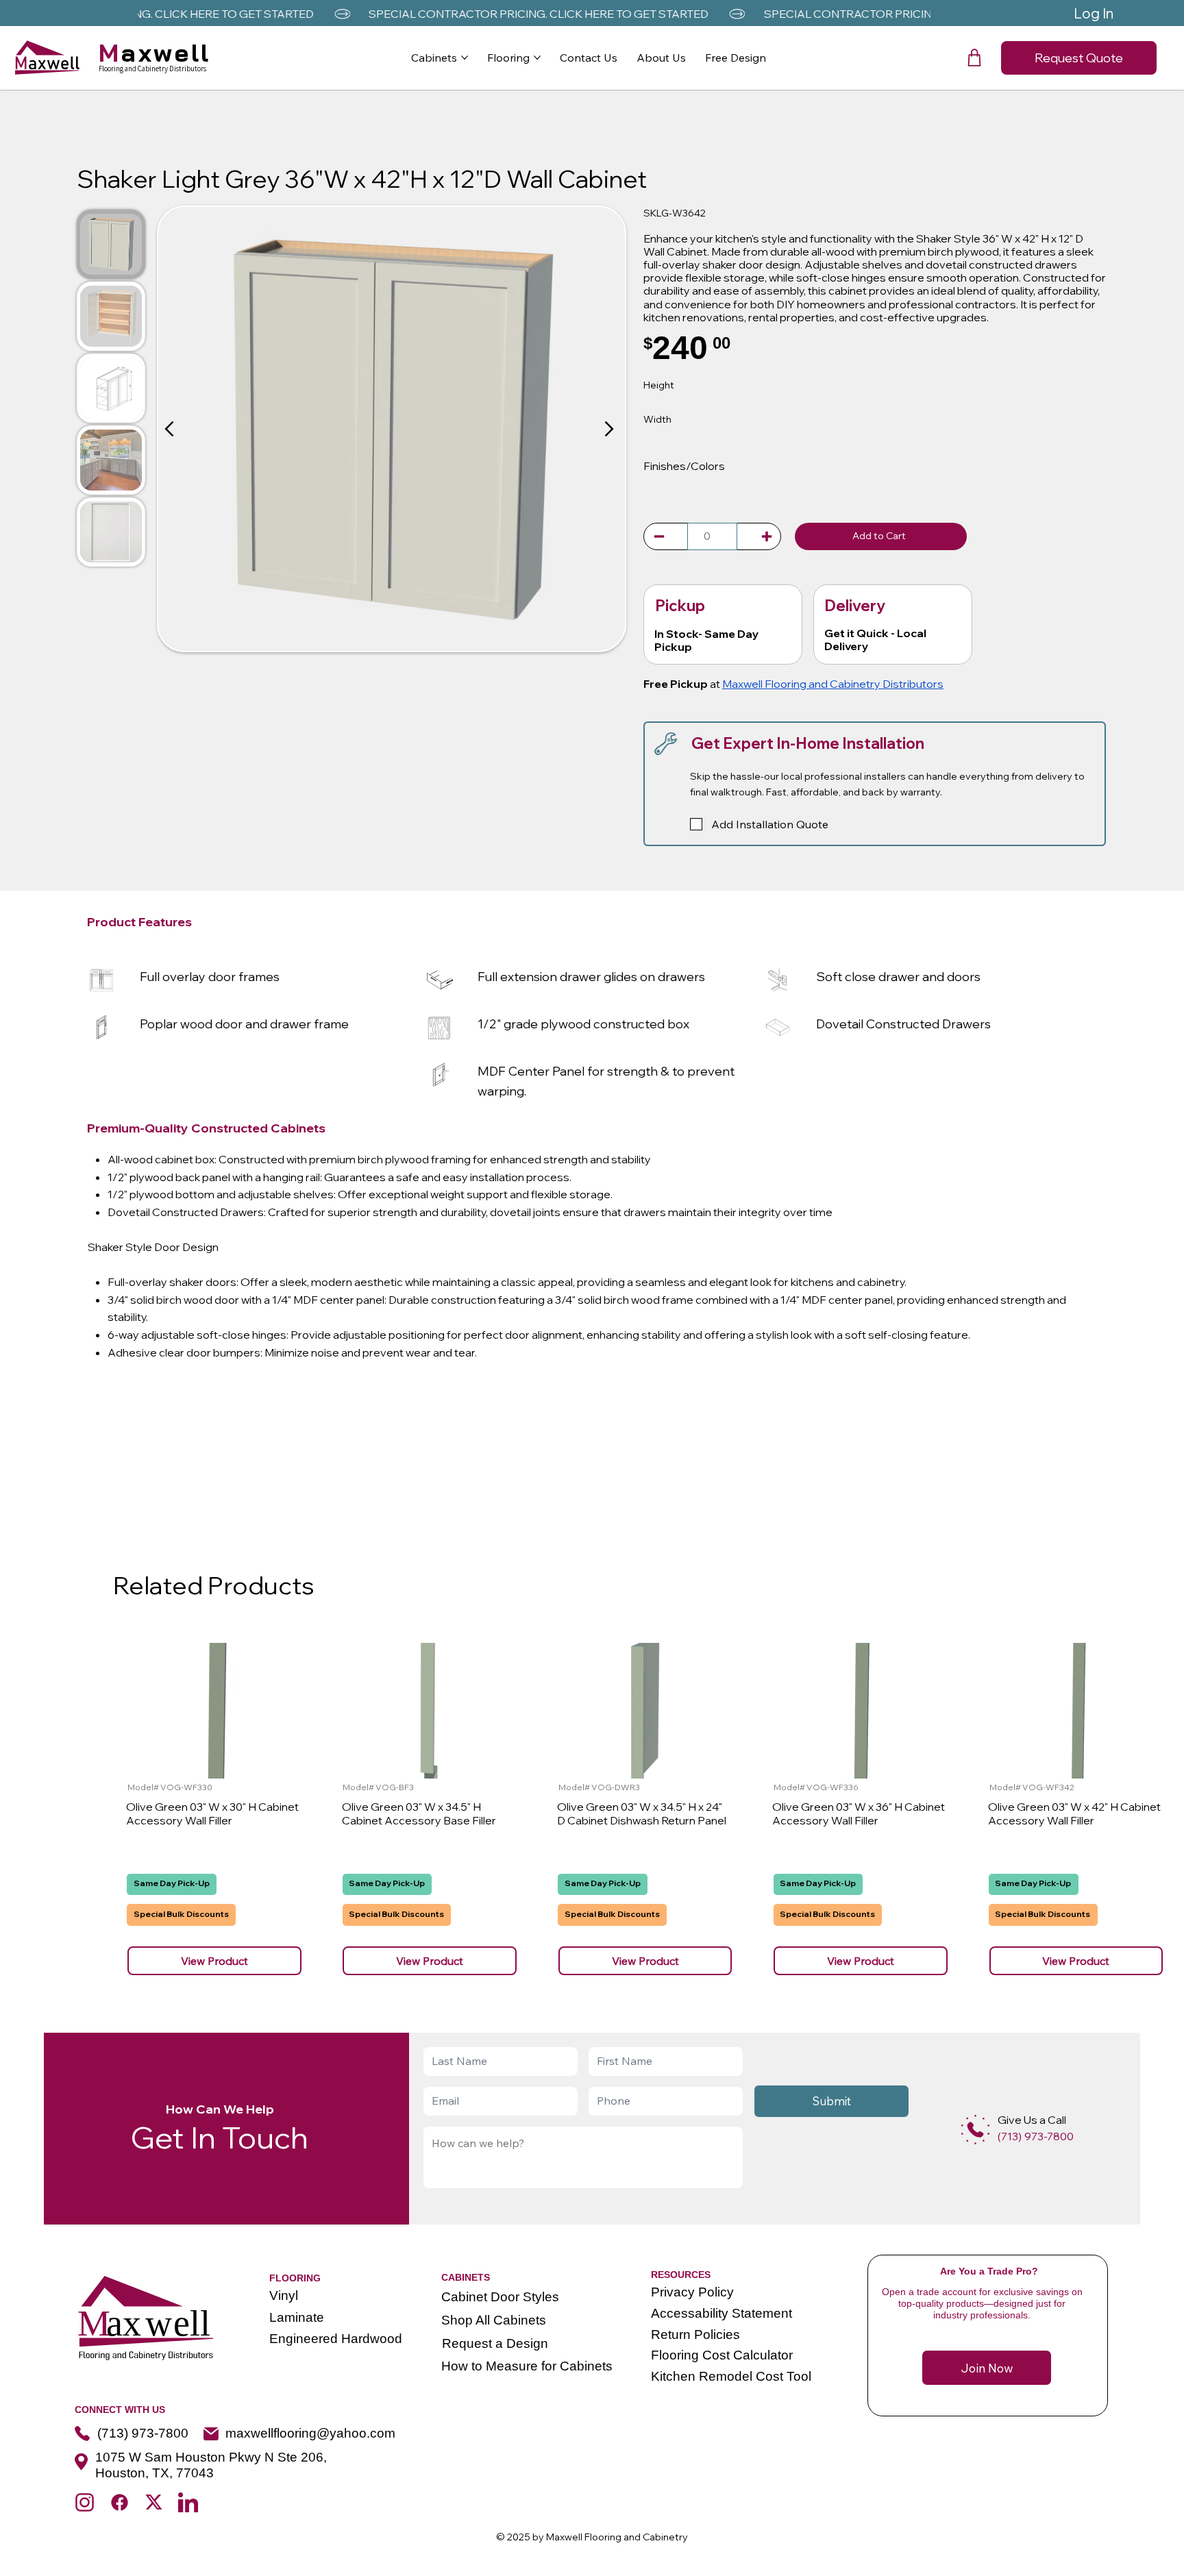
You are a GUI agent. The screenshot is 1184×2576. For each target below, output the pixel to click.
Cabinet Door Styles (500, 2297)
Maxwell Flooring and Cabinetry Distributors (833, 684)
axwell (155, 52)
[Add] (975, 2130)
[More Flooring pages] (537, 58)
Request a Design (495, 2343)
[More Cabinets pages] (465, 58)
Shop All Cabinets (494, 2320)
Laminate (297, 2317)
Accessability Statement (721, 2313)
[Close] (171, 429)
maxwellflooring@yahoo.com (310, 2433)
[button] (974, 58)
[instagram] (85, 2502)
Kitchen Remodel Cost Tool (731, 2376)
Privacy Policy (692, 2292)
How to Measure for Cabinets (527, 2366)
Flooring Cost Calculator (722, 2355)
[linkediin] (188, 2502)
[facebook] (120, 2502)
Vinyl (284, 2295)
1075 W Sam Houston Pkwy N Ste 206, (211, 2457)
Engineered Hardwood (336, 2339)
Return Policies (695, 2334)
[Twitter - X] (154, 2502)
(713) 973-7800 (143, 2433)
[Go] (659, 536)
